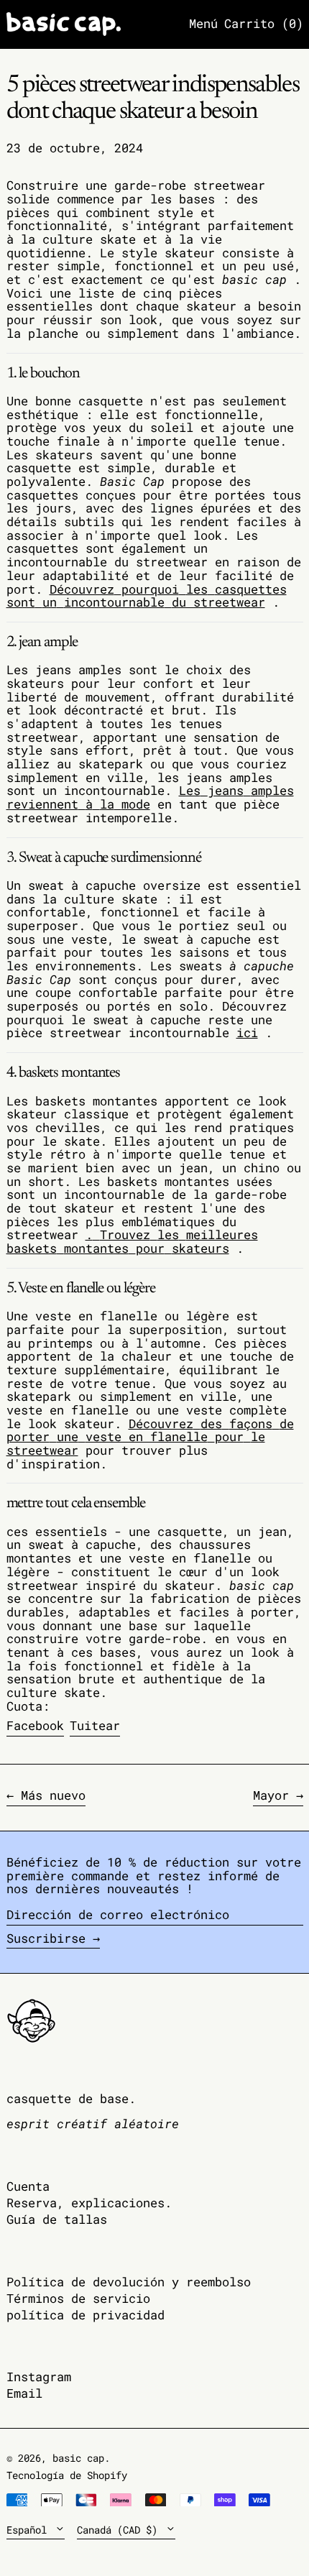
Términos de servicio (78, 2298)
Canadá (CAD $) (120, 2530)
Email (24, 2394)
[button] (264, 24)
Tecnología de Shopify (67, 2475)
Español (29, 2530)
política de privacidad (86, 2315)
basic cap (78, 2458)
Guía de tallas (57, 2219)
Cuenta (28, 2186)
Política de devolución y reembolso (129, 2282)
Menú (203, 23)
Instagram (39, 2377)
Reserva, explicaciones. (89, 2203)
